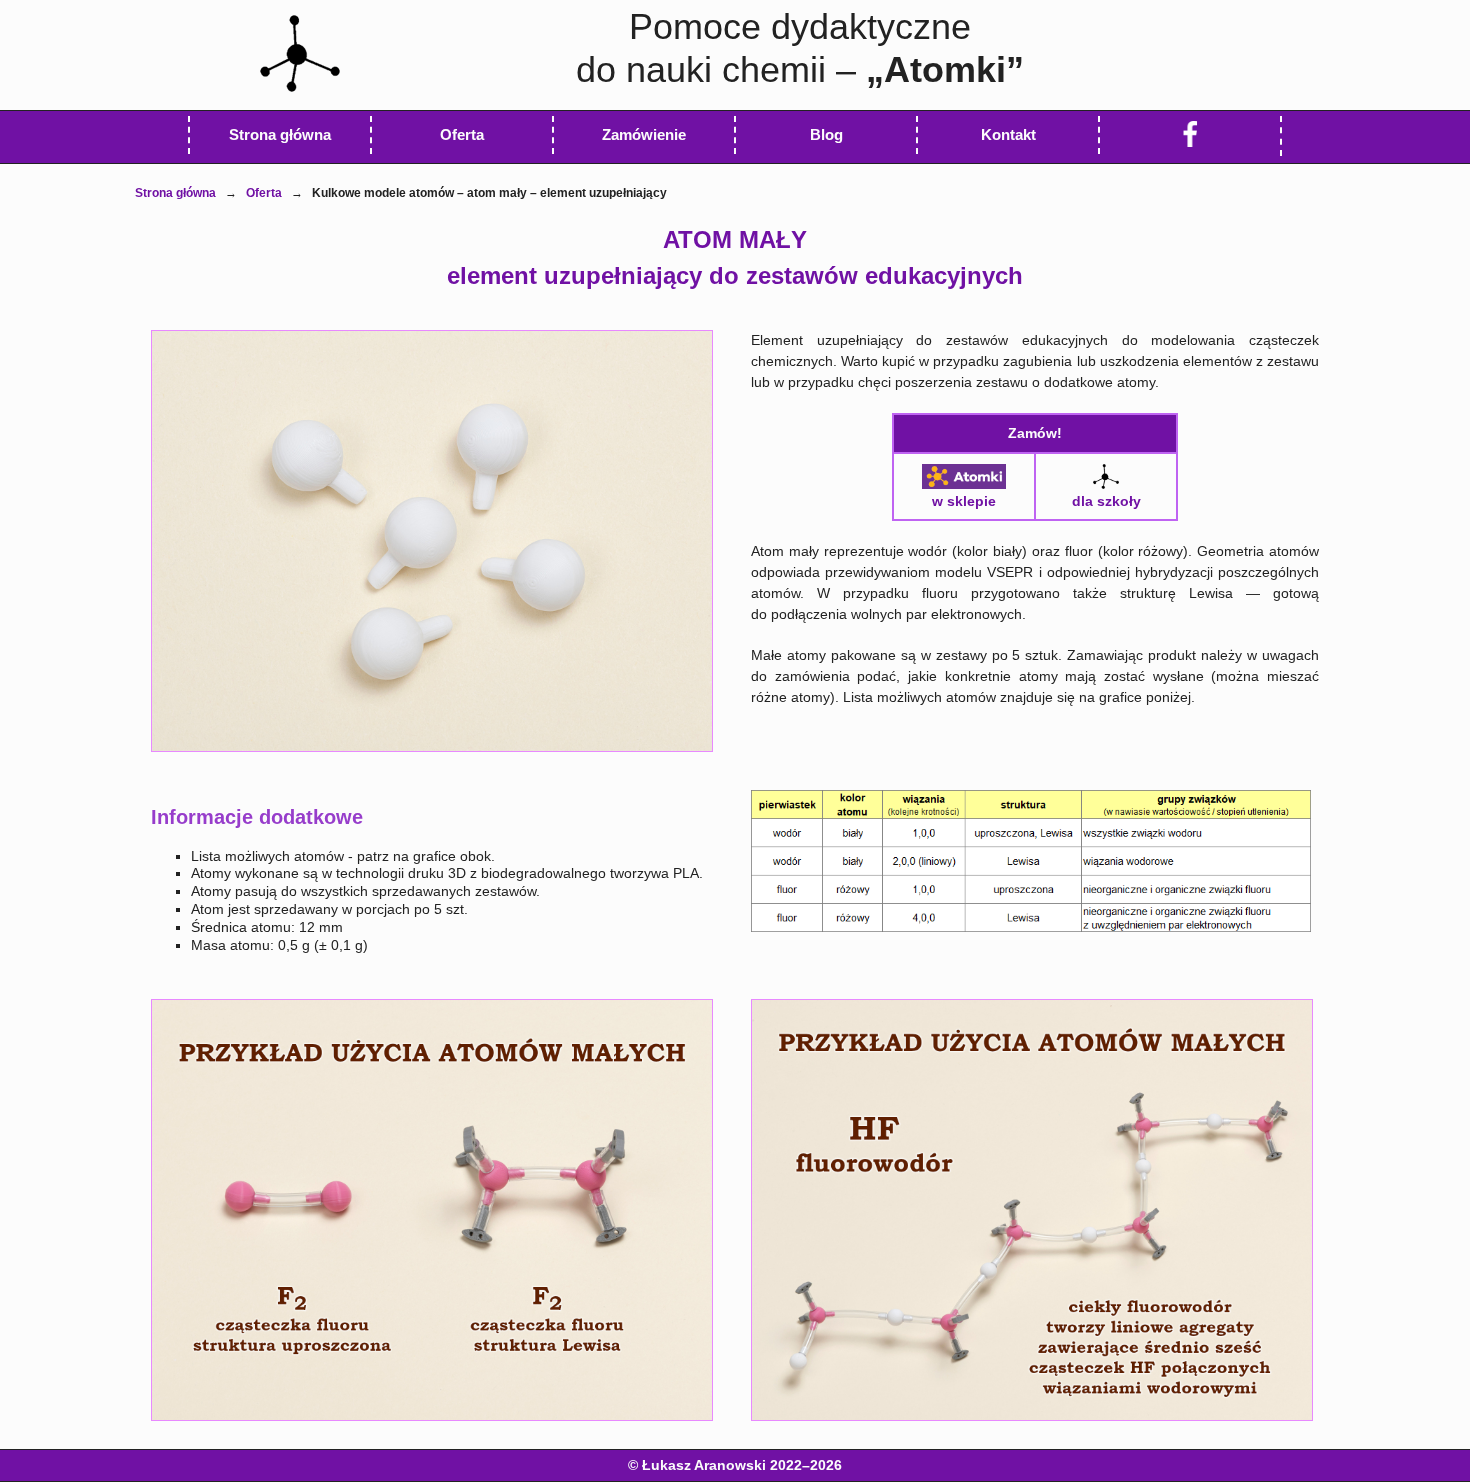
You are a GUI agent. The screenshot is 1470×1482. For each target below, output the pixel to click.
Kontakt (1008, 134)
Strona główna (175, 193)
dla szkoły (1106, 501)
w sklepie (964, 501)
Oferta (462, 134)
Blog (826, 134)
